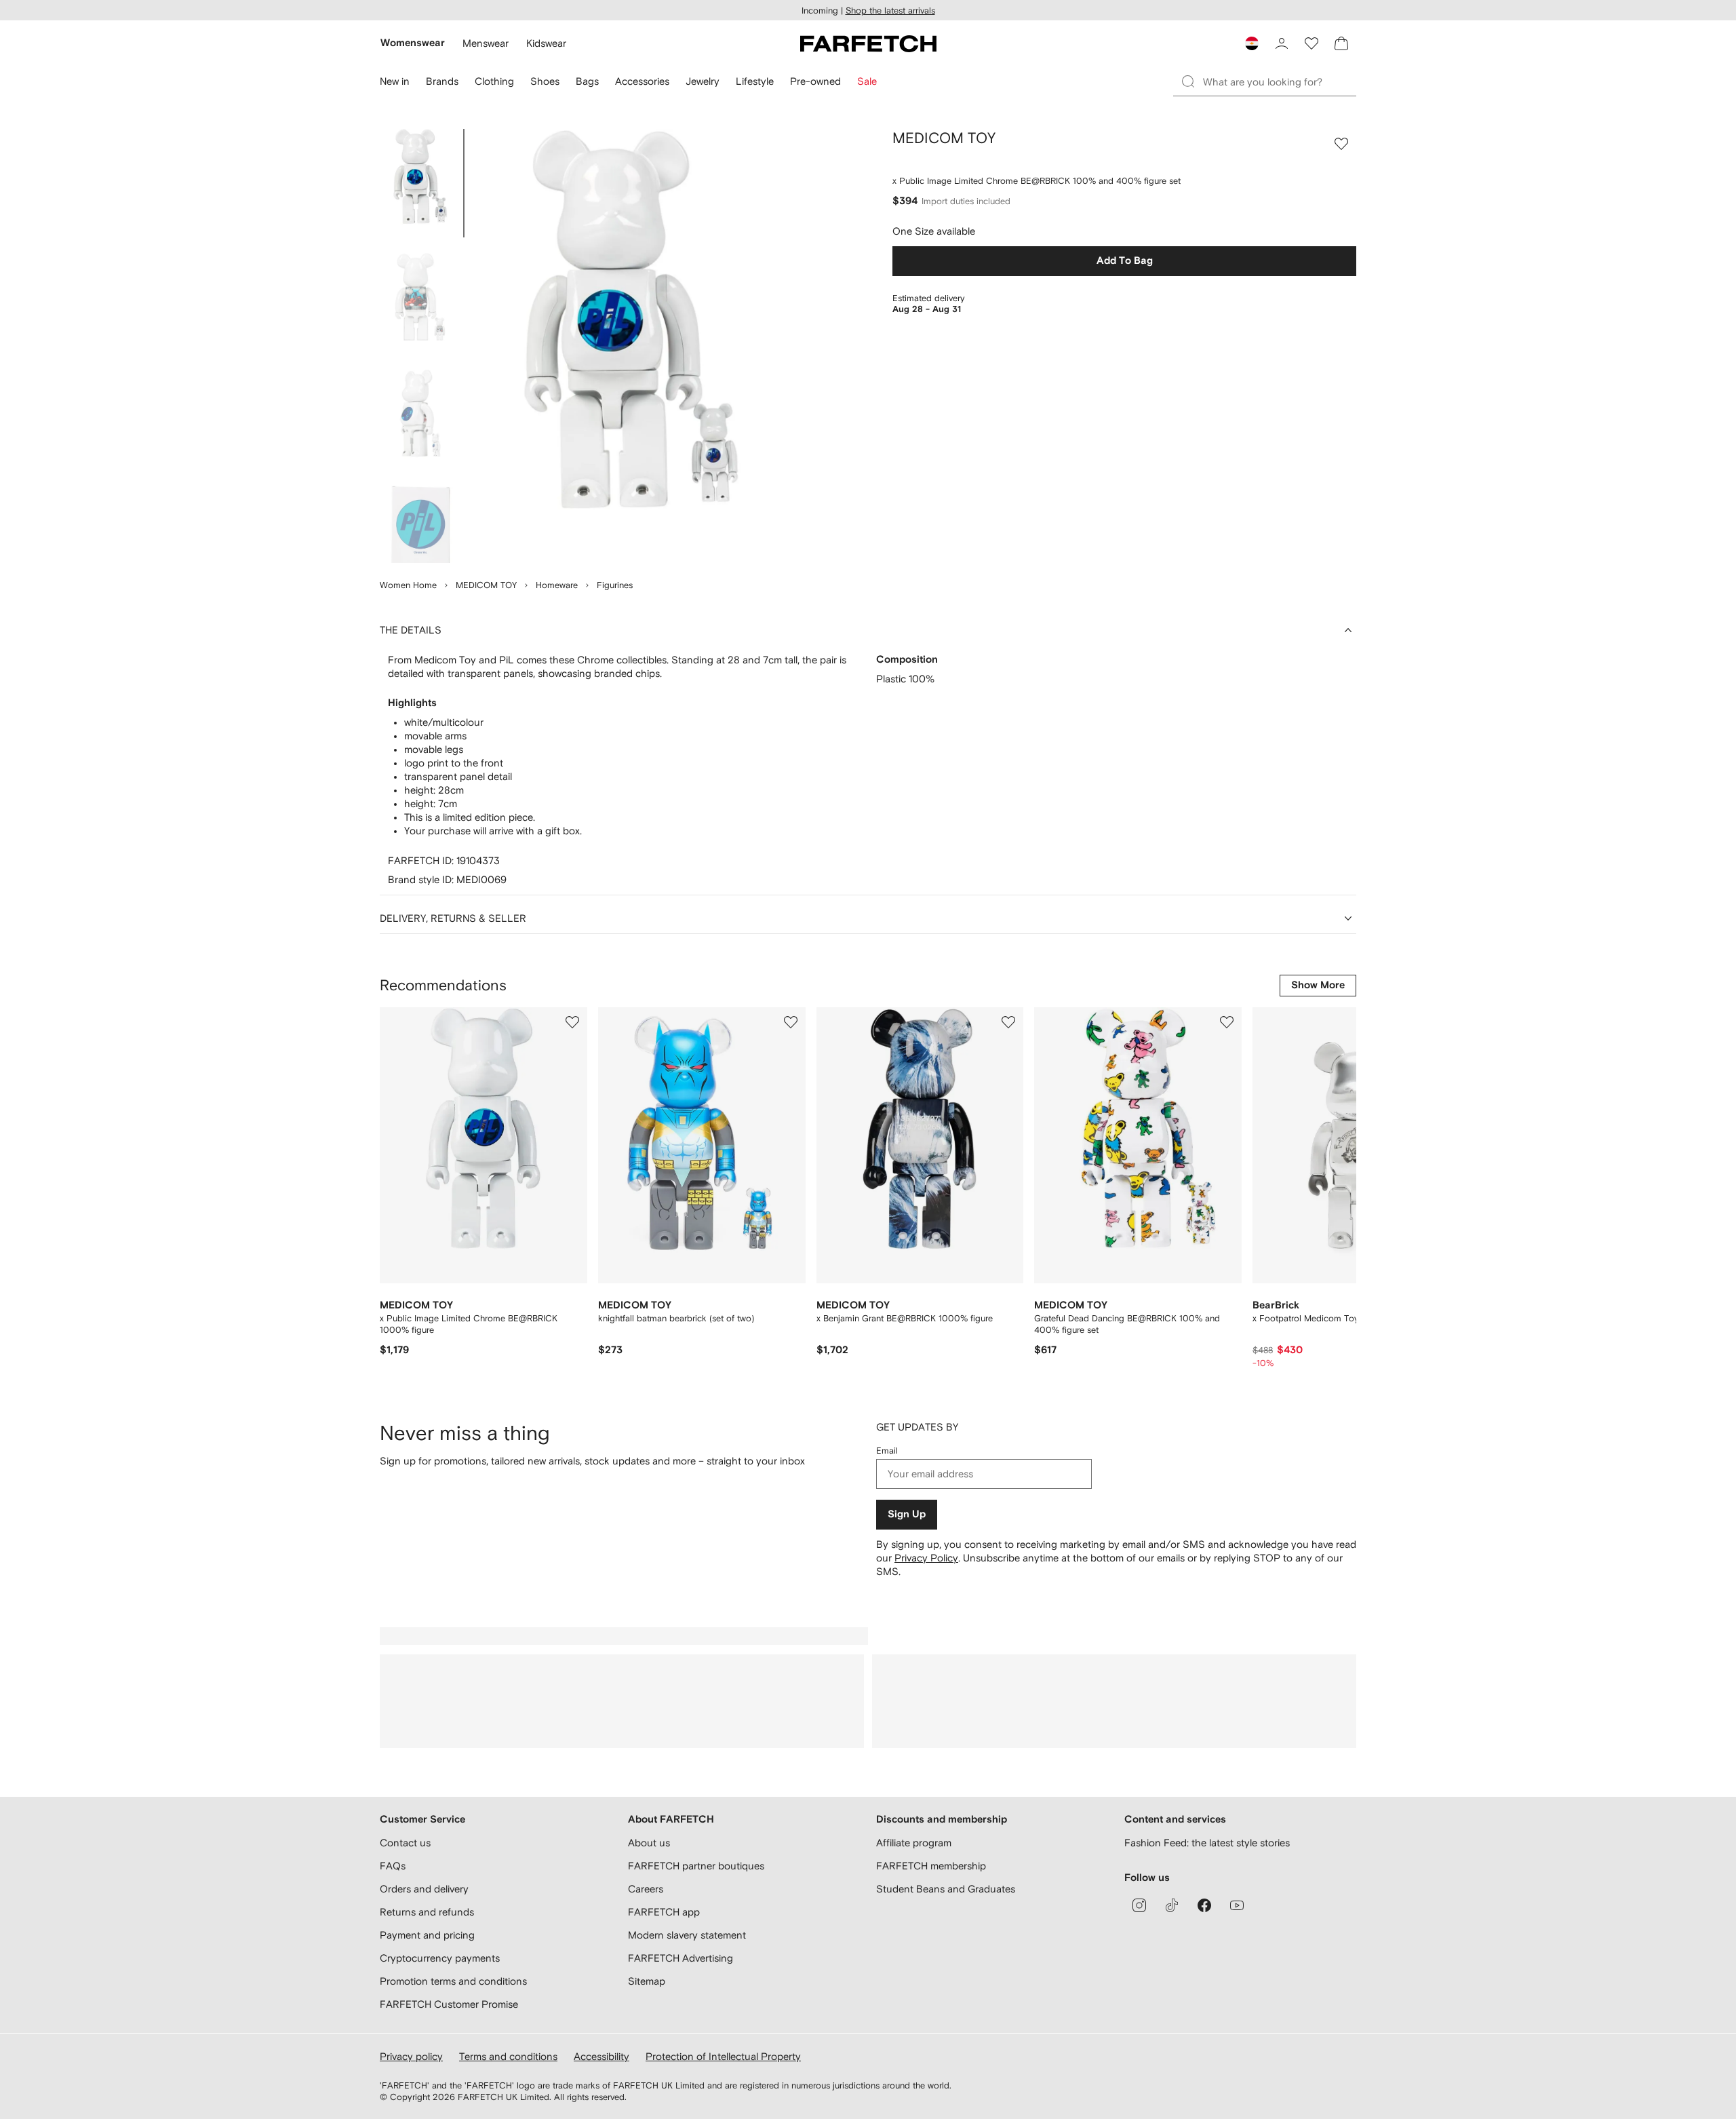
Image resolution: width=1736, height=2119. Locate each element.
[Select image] (420, 183)
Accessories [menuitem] (642, 81)
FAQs (393, 1866)
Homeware (557, 585)
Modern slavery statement (687, 1935)
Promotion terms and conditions (453, 1981)
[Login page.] (1282, 43)
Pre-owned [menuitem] (815, 81)
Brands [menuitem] (442, 81)
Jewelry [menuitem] (703, 81)
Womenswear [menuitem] (413, 43)
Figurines (615, 585)
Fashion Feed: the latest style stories (1207, 1843)
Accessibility (601, 2056)
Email (887, 1451)
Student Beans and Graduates (946, 1889)
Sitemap (647, 1981)
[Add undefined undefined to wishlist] (572, 1022)
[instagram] (1139, 1905)
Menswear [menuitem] (486, 43)
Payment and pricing (427, 1935)
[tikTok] (1172, 1905)
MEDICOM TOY (486, 585)
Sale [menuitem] (867, 81)
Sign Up (907, 1514)
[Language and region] (1252, 43)
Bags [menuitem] (587, 81)
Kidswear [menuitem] (546, 43)
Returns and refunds (427, 1912)
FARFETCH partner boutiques (696, 1866)
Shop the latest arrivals (890, 11)
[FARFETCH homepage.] (868, 43)
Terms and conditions (508, 2056)
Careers (646, 1889)
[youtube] (1237, 1905)
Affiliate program (914, 1843)
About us (649, 1843)
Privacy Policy (926, 1558)
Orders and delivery (424, 1889)
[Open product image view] (632, 346)
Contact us (405, 1843)
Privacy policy (411, 2056)
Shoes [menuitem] (545, 81)
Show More (1318, 985)
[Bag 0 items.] (1341, 43)
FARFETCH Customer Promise (449, 2004)
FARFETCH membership (931, 1866)
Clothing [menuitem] (494, 81)
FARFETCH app (664, 1912)
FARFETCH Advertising (680, 1958)
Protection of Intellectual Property (723, 2056)
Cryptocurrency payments (440, 1958)
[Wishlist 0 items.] (1311, 43)
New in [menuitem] (395, 81)
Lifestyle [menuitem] (755, 81)
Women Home (408, 585)
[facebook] (1204, 1905)
